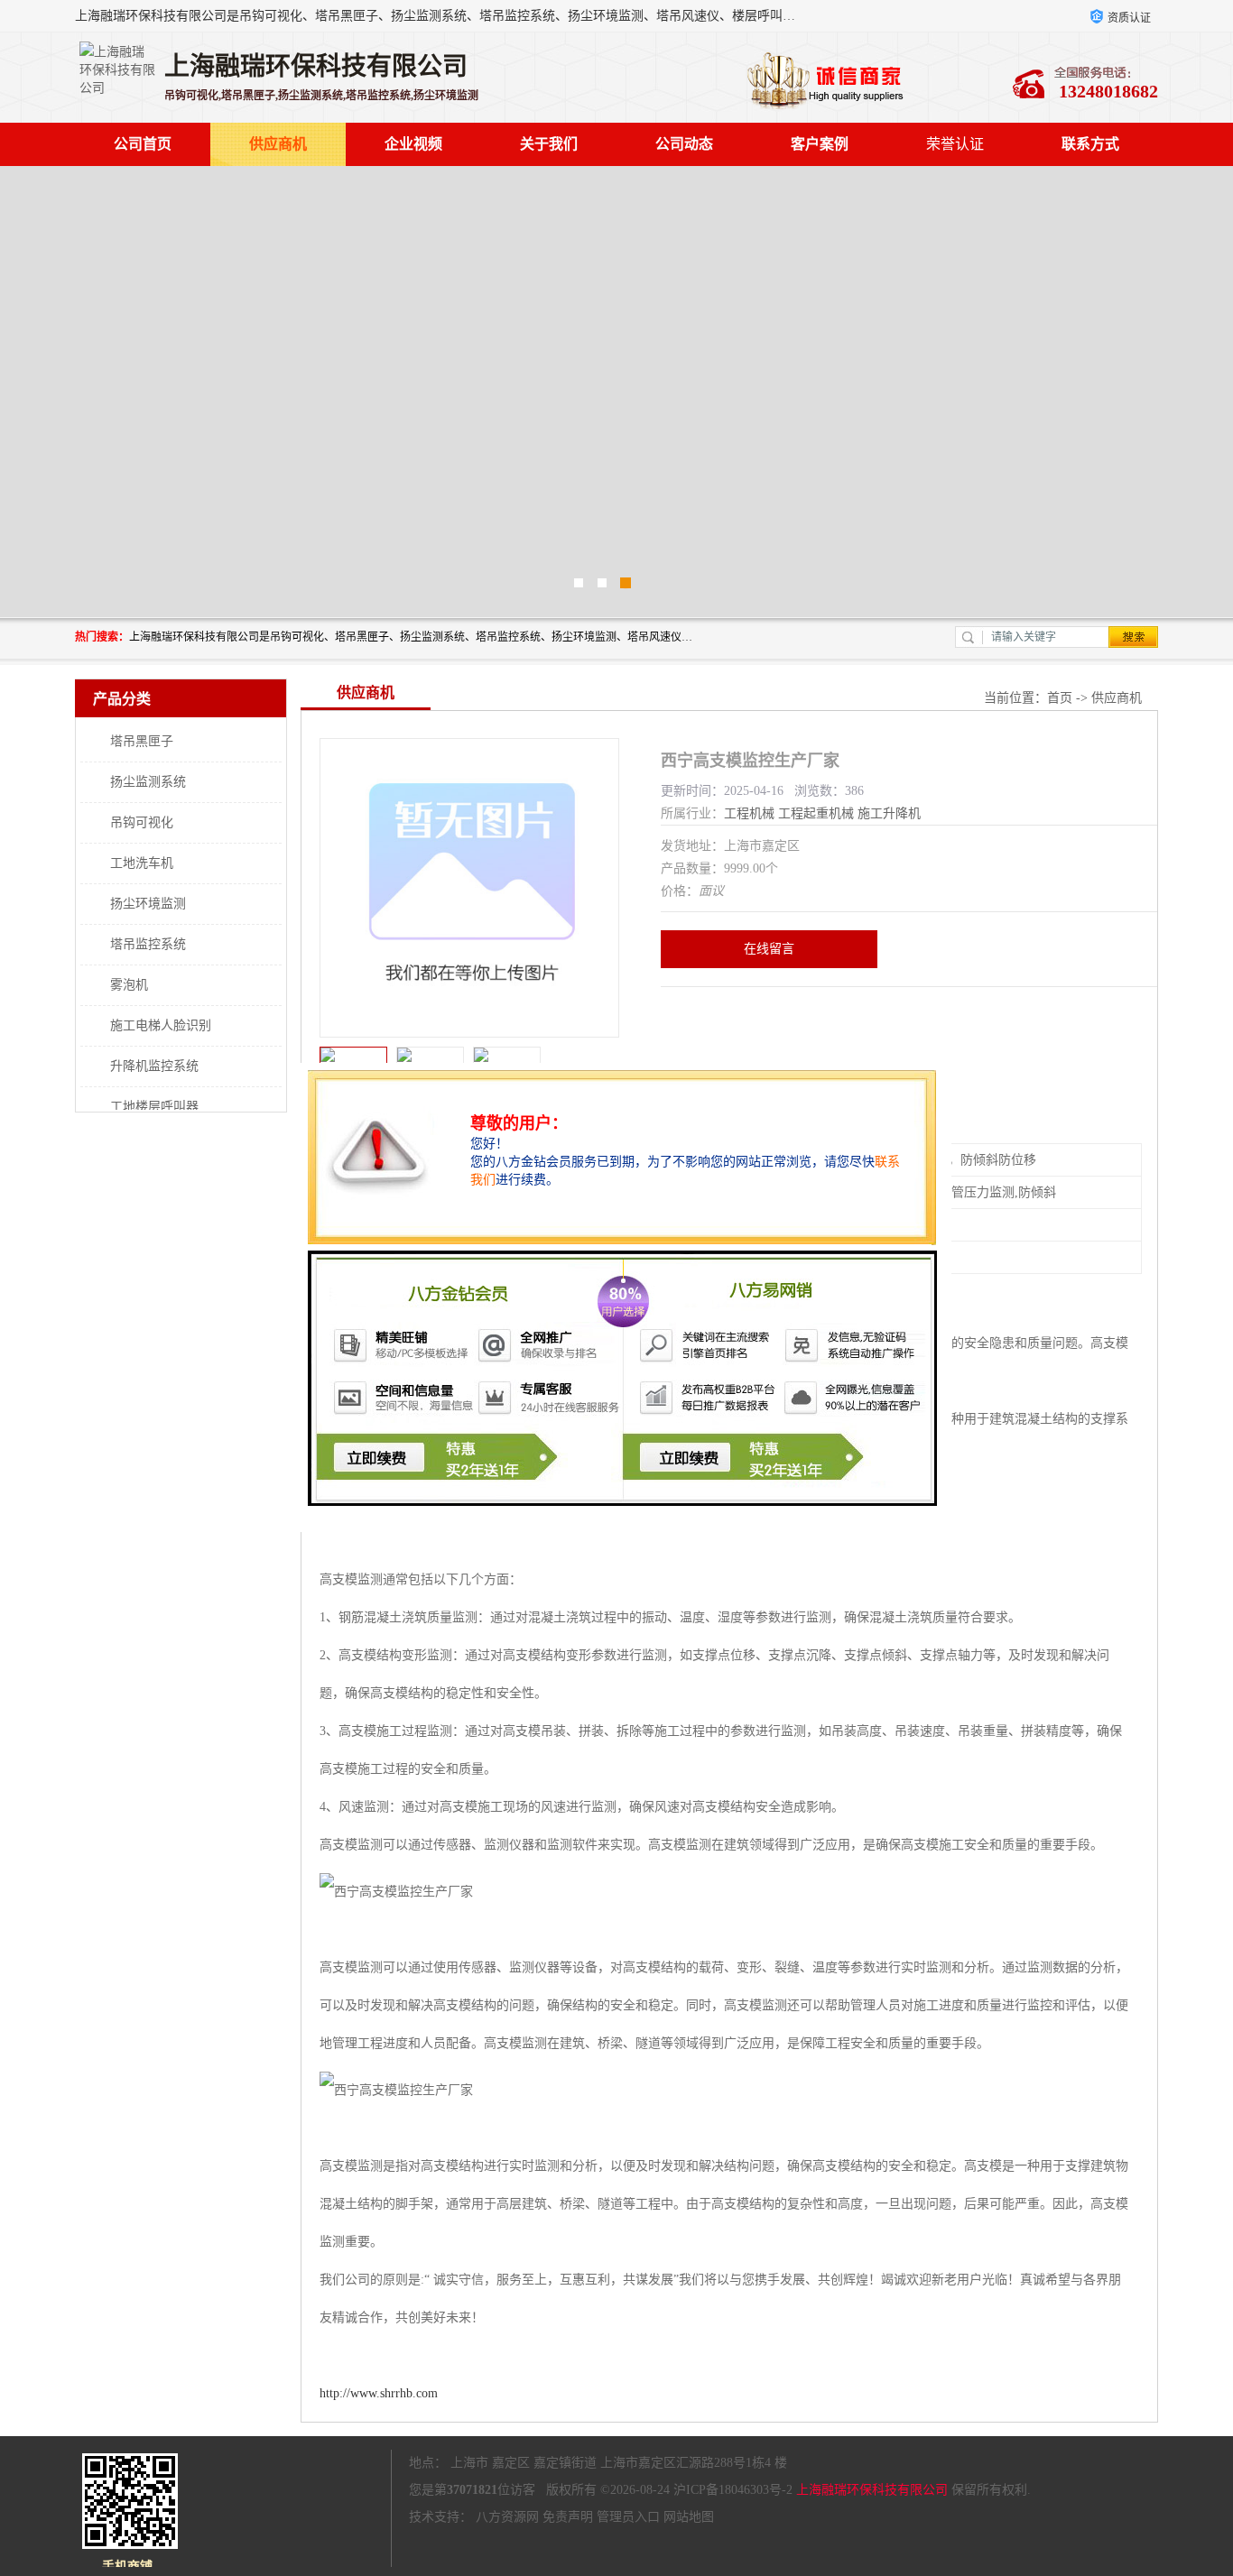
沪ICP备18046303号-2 (733, 2490)
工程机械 (749, 813)
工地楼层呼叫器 (154, 1107)
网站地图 (689, 2517)
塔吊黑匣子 (142, 741)
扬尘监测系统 (148, 782)
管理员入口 (628, 2517)
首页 (1060, 698)
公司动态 (684, 144)
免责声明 (568, 2517)
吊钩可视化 (142, 822)
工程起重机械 (816, 813)
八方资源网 (507, 2517)
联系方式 (1090, 144)
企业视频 (413, 144)
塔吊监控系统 (148, 944)
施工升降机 (889, 813)
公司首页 (143, 144)
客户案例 (820, 144)
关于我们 (549, 144)
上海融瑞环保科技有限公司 (872, 2490)
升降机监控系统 (154, 1066)
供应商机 (278, 144)
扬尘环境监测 (148, 904)
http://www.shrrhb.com (379, 2393)
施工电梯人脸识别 (161, 1025)
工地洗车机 (142, 863)
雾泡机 (129, 985)
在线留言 (769, 949)
